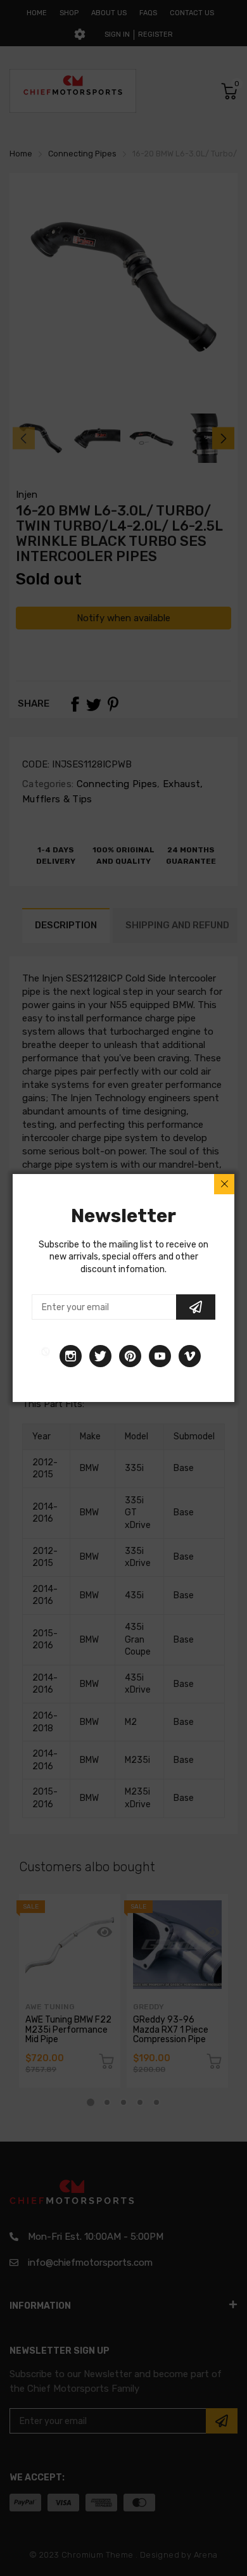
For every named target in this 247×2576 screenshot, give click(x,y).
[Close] (224, 1184)
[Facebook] (46, 1356)
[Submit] (196, 1307)
